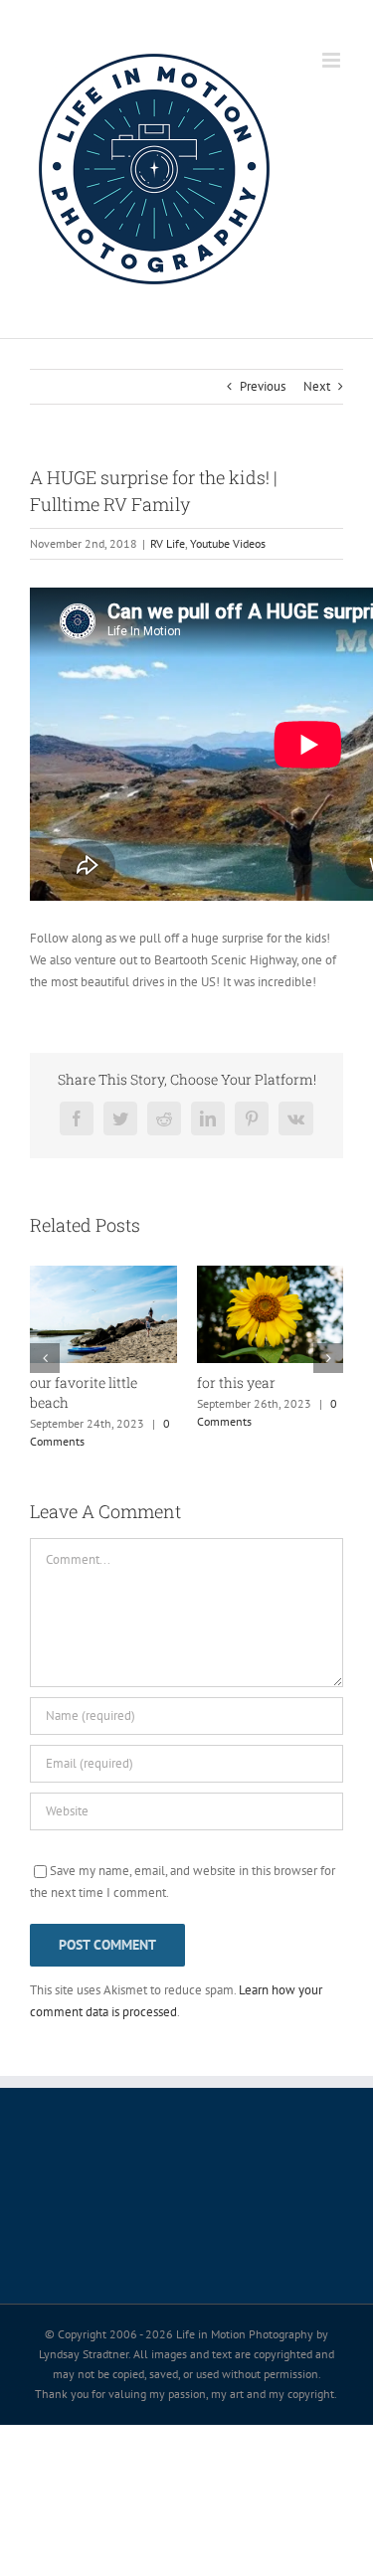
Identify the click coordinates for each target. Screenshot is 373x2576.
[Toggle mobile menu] (333, 60)
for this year (162, 1382)
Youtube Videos (228, 543)
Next (317, 386)
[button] (45, 1365)
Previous (263, 386)
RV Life (168, 543)
